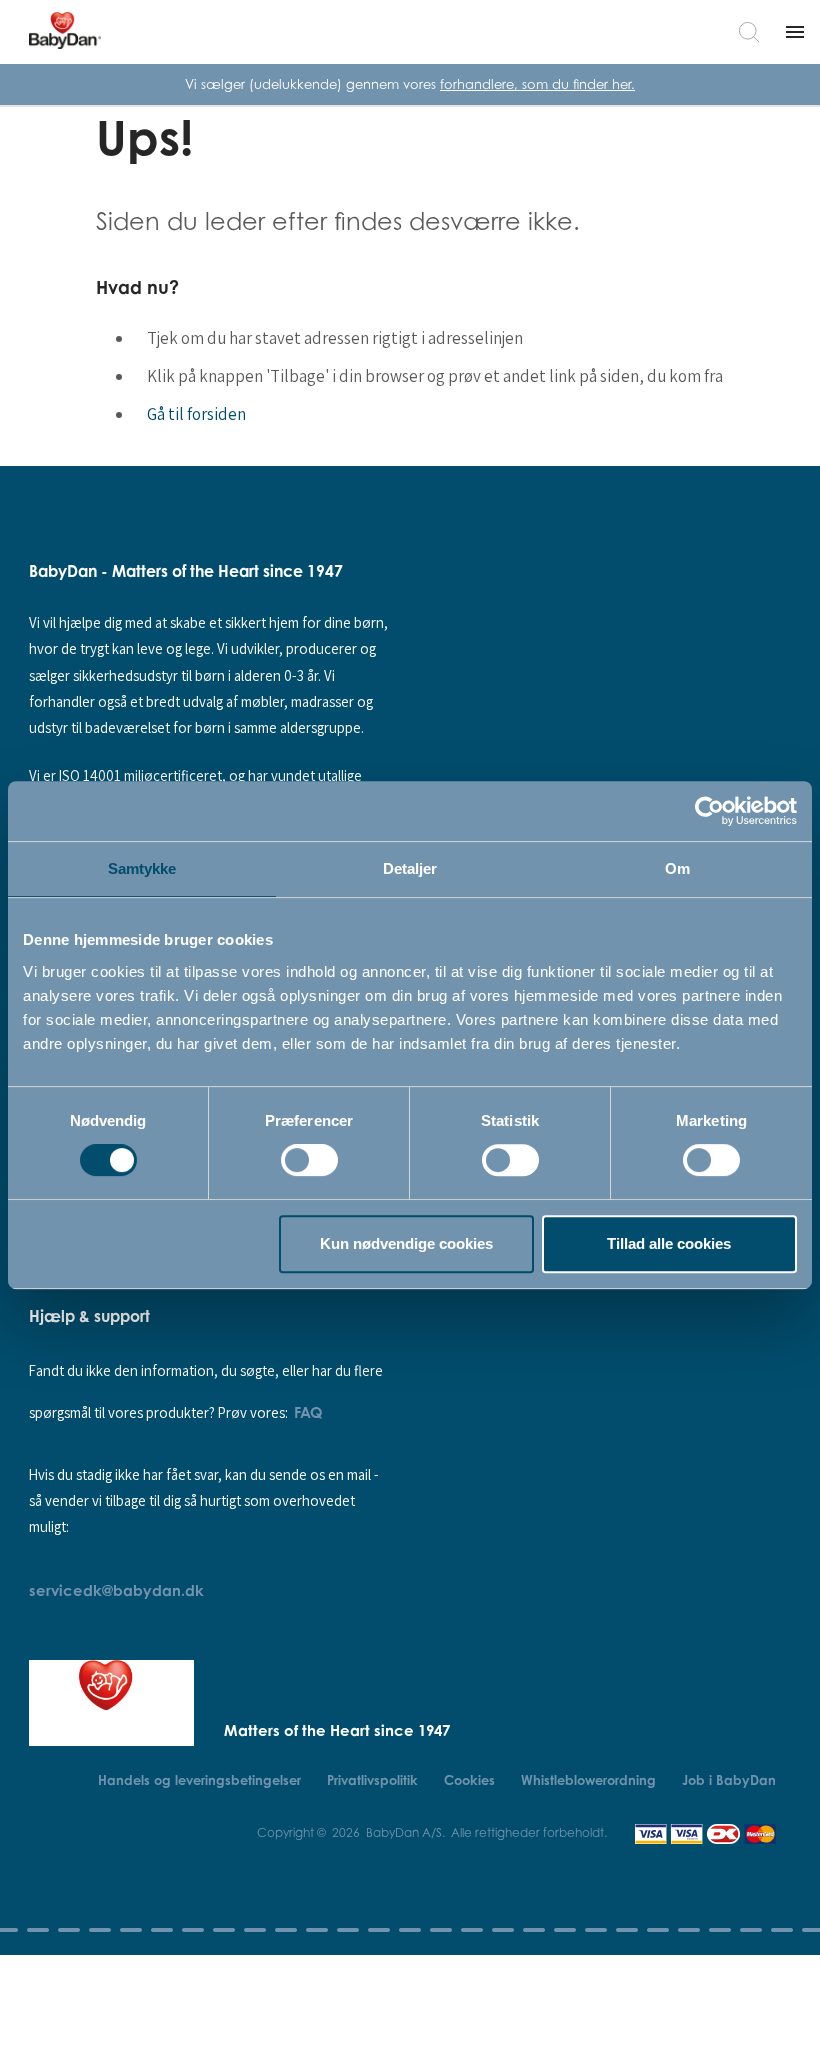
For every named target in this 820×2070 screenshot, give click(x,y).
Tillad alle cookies (669, 1243)
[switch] (309, 1160)
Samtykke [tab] (142, 868)
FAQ (308, 1412)
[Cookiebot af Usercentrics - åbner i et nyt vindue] (709, 811)
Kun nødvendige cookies (406, 1243)
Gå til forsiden (196, 414)
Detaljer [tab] (410, 868)
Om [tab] (677, 868)
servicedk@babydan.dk (116, 1590)
